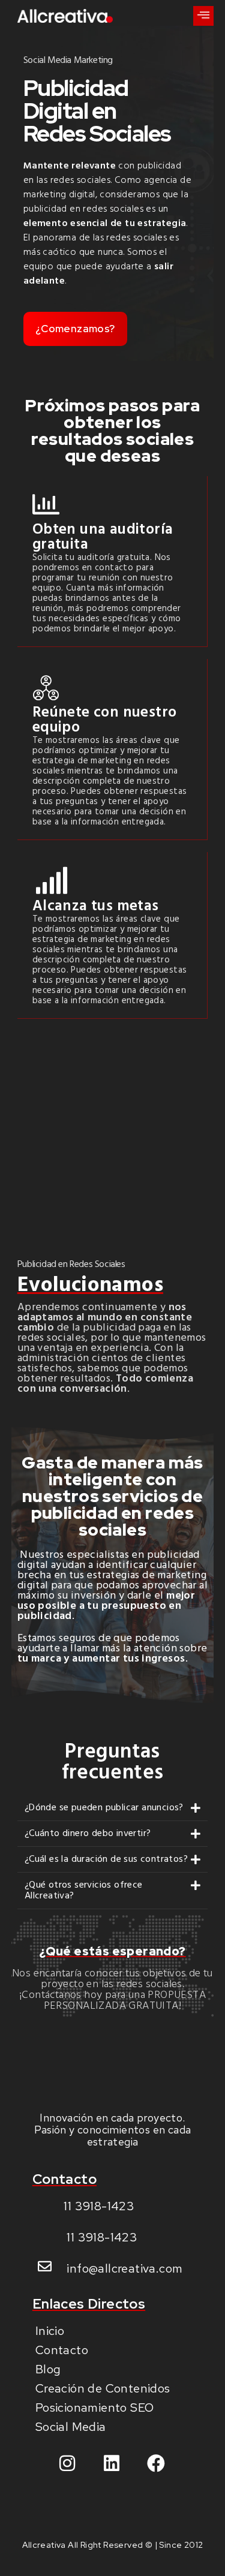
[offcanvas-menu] (203, 16)
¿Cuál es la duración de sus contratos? (106, 1859)
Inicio (50, 2331)
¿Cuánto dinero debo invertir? (88, 1834)
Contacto (62, 2350)
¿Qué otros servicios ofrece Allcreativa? (84, 1891)
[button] (113, 1808)
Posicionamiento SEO (95, 2408)
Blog (48, 2369)
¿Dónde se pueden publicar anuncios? (104, 1808)
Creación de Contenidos (103, 2388)
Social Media (71, 2427)
